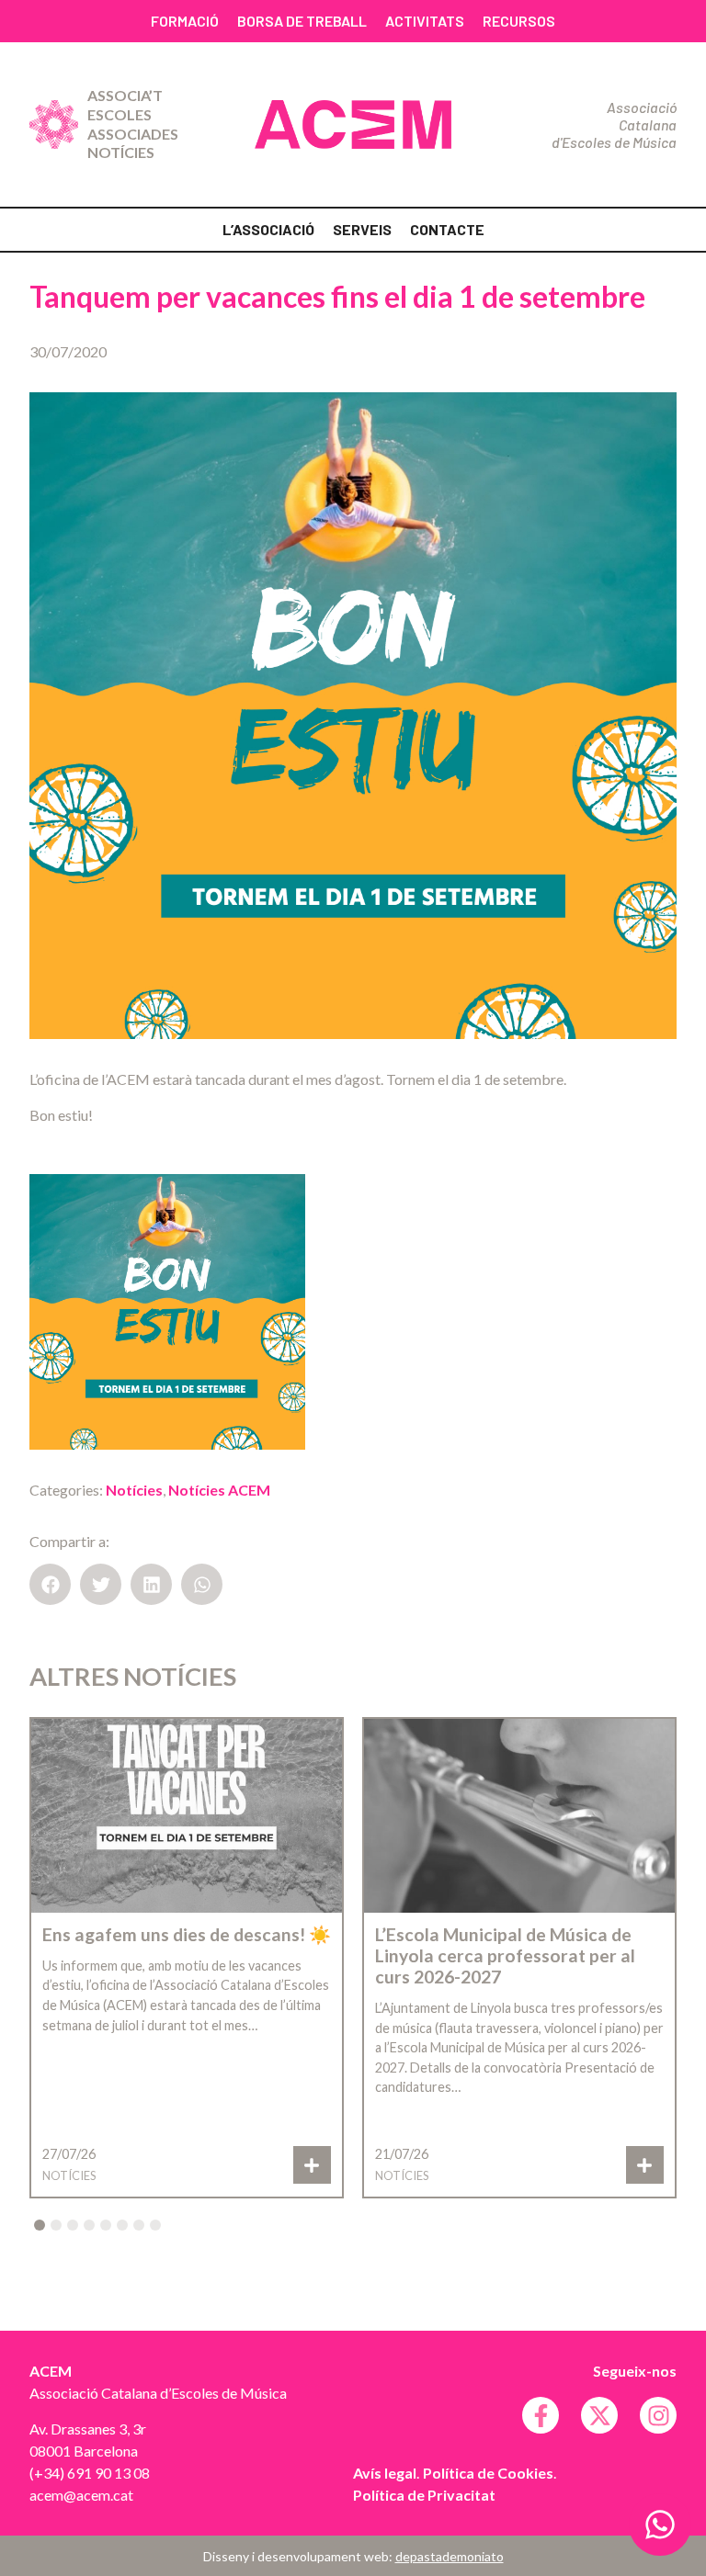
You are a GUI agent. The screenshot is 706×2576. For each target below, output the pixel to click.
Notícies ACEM (219, 1490)
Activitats (425, 21)
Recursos (519, 21)
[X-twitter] (599, 2415)
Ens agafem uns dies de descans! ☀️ (187, 1934)
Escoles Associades (133, 124)
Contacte (447, 229)
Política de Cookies (488, 2473)
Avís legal (385, 2473)
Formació (185, 21)
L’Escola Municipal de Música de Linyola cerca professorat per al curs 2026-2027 (505, 1955)
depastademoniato (450, 2556)
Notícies (121, 152)
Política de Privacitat (424, 2495)
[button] (50, 1584)
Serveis (362, 229)
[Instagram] (658, 2415)
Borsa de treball (302, 21)
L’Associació (268, 229)
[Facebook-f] (541, 2415)
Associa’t (125, 95)
